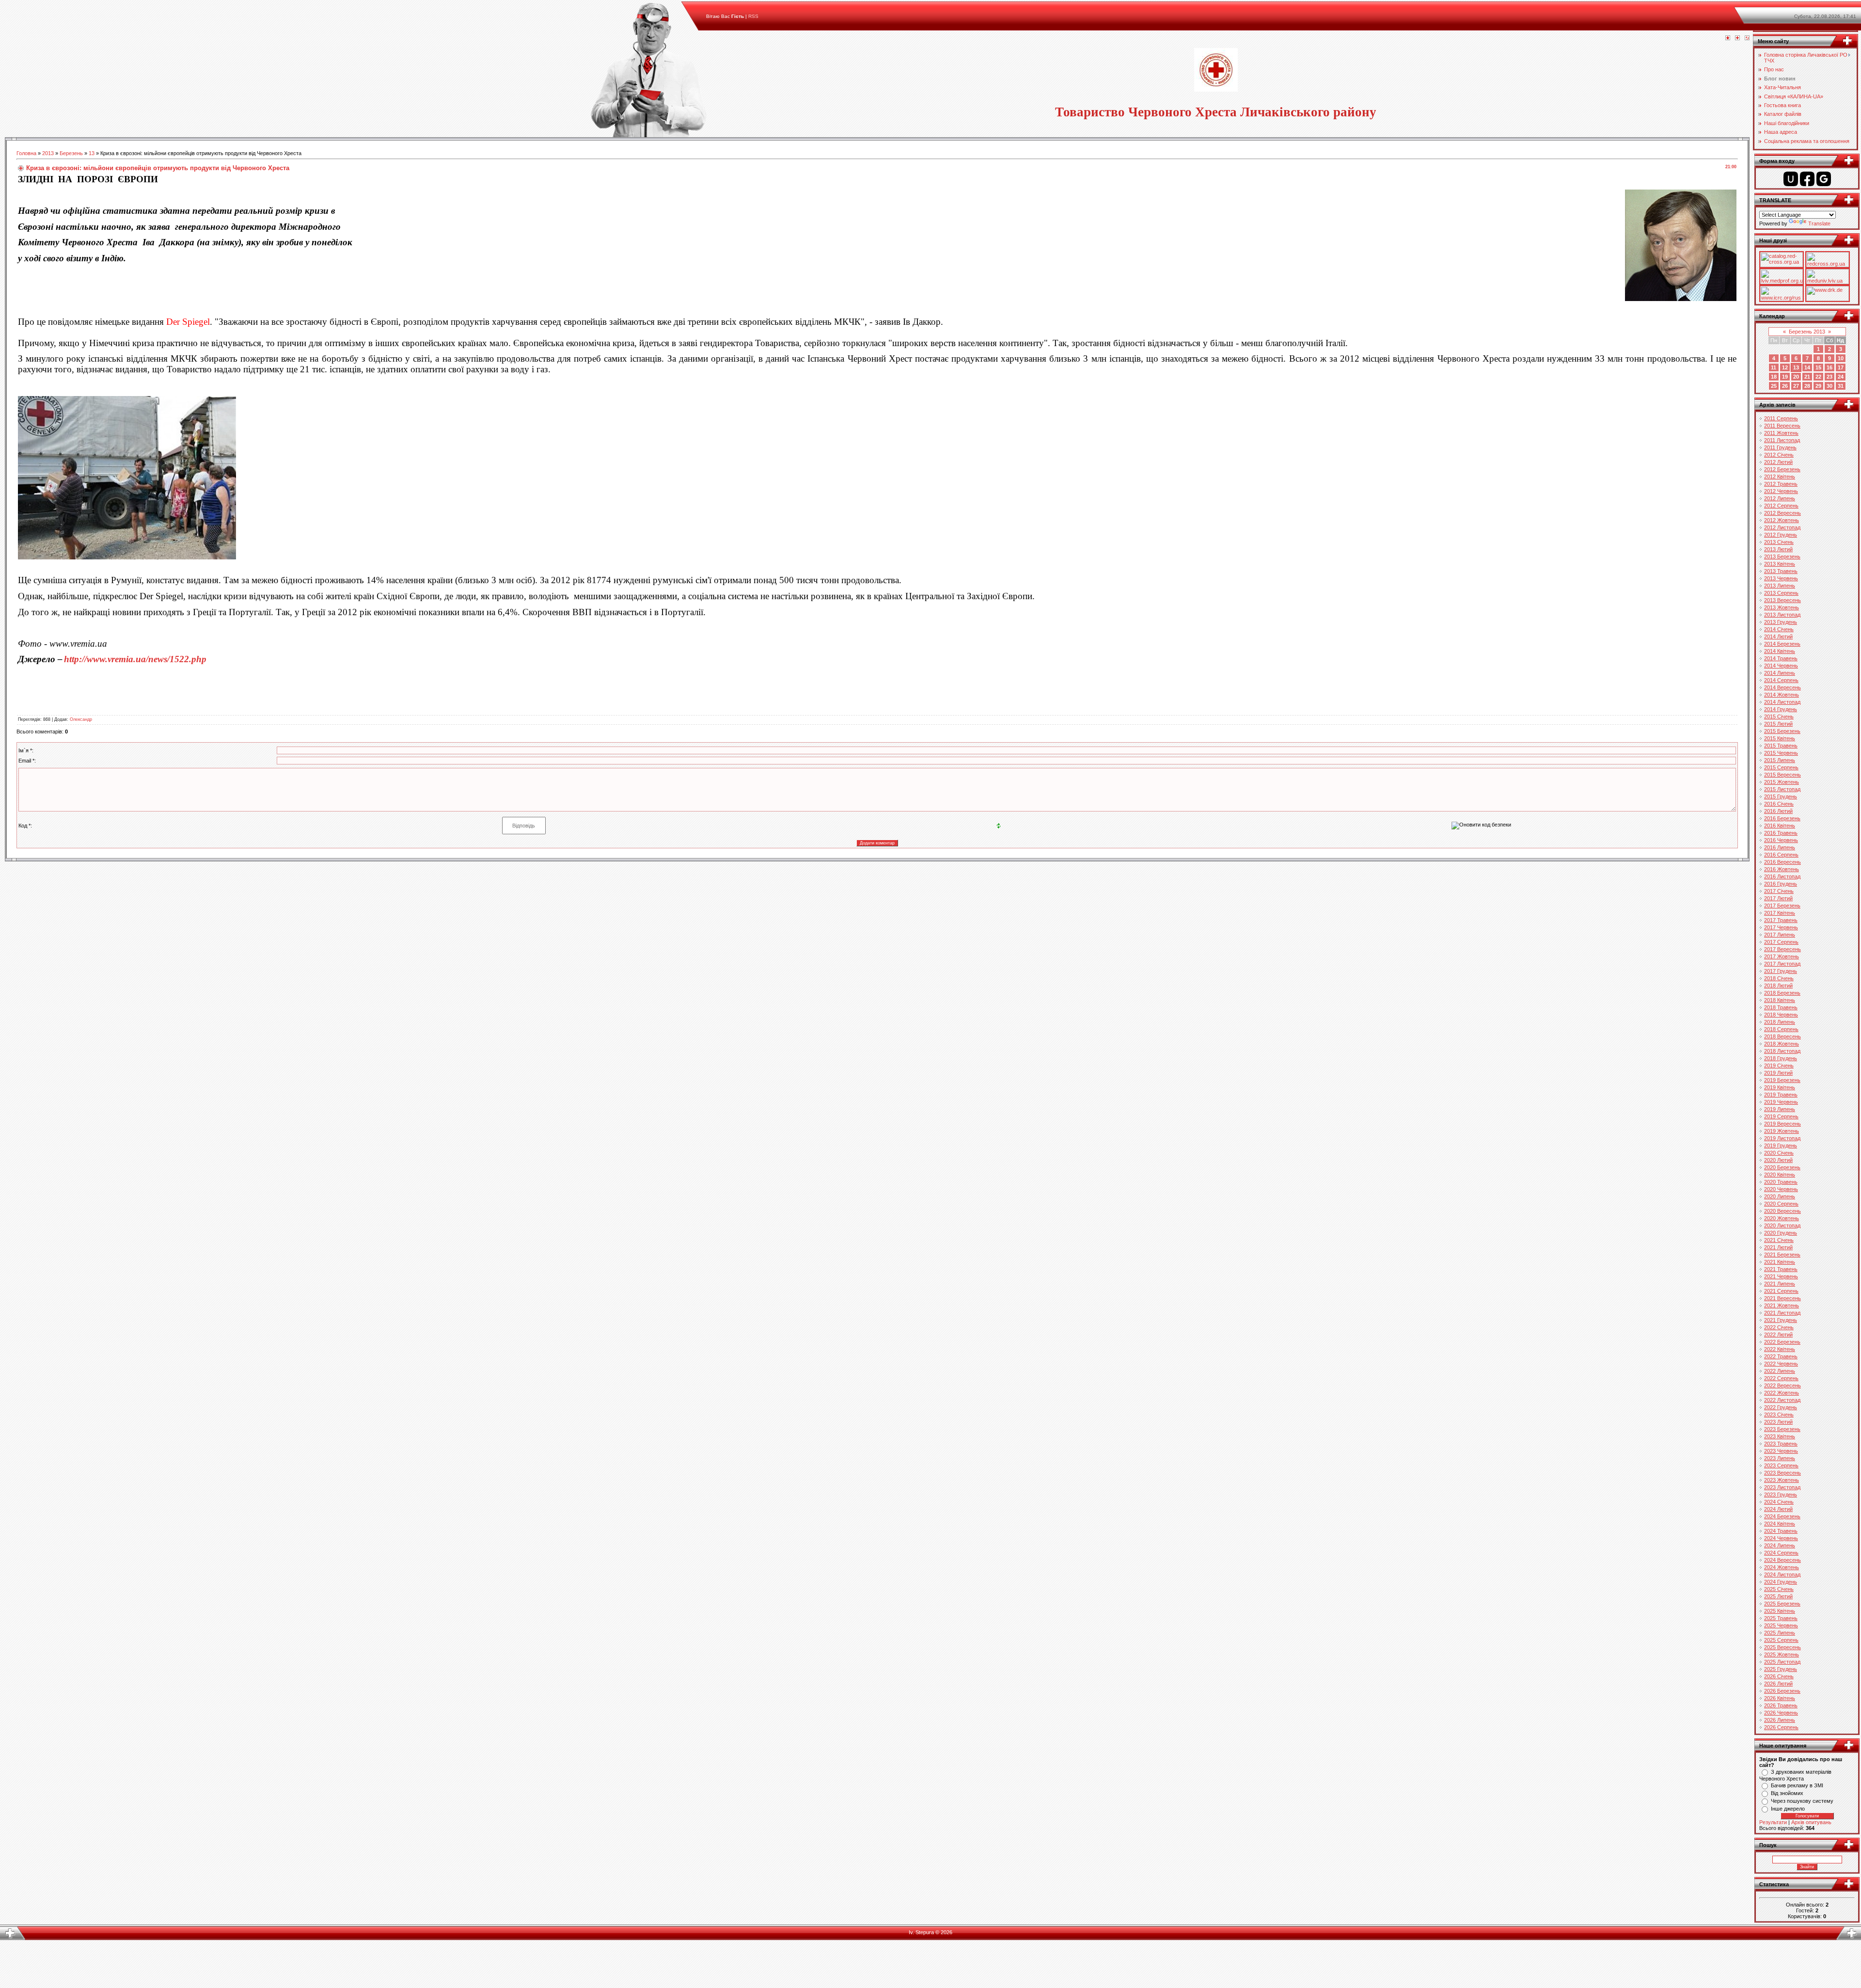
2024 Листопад (1782, 1574)
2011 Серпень (1781, 418)
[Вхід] (1747, 38)
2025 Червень (1781, 1625)
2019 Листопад (1782, 1138)
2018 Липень (1780, 1022)
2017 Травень (1781, 920)
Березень (71, 153)
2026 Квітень (1780, 1698)
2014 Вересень (1782, 687)
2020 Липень (1780, 1196)
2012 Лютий (1778, 462)
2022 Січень (1779, 1327)
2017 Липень (1780, 935)
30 (1829, 386)
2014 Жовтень (1782, 695)
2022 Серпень (1781, 1378)
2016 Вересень (1782, 862)
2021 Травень (1781, 1269)
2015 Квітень (1780, 738)
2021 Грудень (1781, 1320)
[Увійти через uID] (1791, 179)
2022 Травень (1781, 1356)
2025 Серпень (1781, 1640)
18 (1774, 377)
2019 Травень (1781, 1095)
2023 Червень (1781, 1451)
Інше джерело (1788, 1809)
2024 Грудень (1781, 1582)
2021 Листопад (1782, 1313)
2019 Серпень (1781, 1116)
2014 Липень (1780, 673)
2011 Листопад (1782, 440)
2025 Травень (1781, 1618)
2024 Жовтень (1782, 1567)
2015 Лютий (1778, 724)
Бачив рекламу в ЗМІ (1797, 1785)
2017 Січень (1779, 891)
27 (1796, 386)
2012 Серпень (1781, 506)
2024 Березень (1782, 1516)
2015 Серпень (1781, 767)
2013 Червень (1781, 578)
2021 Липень (1780, 1284)
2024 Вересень (1782, 1560)
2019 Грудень (1781, 1145)
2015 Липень (1780, 760)
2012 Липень (1780, 498)
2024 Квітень (1780, 1524)
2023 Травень (1781, 1444)
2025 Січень (1779, 1589)
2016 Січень (1779, 804)
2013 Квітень (1780, 564)
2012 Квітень (1780, 477)
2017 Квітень (1780, 913)
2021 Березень (1782, 1255)
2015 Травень (1781, 746)
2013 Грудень (1781, 622)
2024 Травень (1781, 1531)
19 (1785, 377)
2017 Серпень (1781, 942)
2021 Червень (1781, 1276)
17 (1841, 367)
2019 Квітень (1780, 1087)
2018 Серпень (1781, 1029)
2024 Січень (1779, 1502)
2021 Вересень (1782, 1298)
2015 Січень (1779, 716)
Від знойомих (1787, 1793)
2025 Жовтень (1782, 1654)
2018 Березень (1782, 993)
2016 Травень (1781, 833)
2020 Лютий (1778, 1160)
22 (1818, 377)
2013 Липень (1780, 586)
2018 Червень (1781, 1015)
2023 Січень (1779, 1415)
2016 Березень (1782, 818)
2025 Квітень (1780, 1611)
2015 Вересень (1782, 775)
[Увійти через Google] (1824, 179)
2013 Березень (1782, 557)
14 (1807, 367)
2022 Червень (1781, 1364)
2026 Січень (1779, 1676)
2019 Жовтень (1782, 1131)
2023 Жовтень (1782, 1480)
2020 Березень (1782, 1167)
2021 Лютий (1778, 1247)
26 (1785, 386)
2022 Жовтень (1782, 1393)
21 (1807, 377)
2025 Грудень (1781, 1669)
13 (92, 153)
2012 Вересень (1782, 513)
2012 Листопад (1782, 527)
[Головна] (1728, 38)
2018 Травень (1781, 1007)
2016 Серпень (1781, 855)
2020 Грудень (1781, 1233)
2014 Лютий (1778, 636)
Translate (1819, 223)
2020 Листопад (1782, 1225)
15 (1818, 367)
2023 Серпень (1781, 1465)
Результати (1773, 1822)
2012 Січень (1779, 455)
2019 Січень (1779, 1066)
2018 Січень (1779, 978)
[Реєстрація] (1737, 38)
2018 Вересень (1782, 1036)
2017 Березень (1782, 906)
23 (1829, 377)
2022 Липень (1780, 1371)
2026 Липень (1780, 1720)
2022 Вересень (1782, 1385)
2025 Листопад (1782, 1662)
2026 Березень (1782, 1691)
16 (1829, 367)
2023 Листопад (1782, 1487)
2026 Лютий (1778, 1684)
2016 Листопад (1782, 876)
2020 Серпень (1781, 1204)
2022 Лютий (1778, 1335)
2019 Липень (1780, 1109)
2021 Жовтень (1782, 1305)
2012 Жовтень (1782, 520)
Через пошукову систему (1802, 1801)
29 (1818, 386)
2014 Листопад (1782, 702)
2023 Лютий (1778, 1422)
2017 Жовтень (1782, 956)
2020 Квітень (1780, 1175)
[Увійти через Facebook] (1807, 179)
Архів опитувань (1811, 1822)
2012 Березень (1782, 469)
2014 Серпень (1781, 680)
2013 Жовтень (1782, 607)
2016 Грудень (1781, 884)
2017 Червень (1781, 927)
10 (1841, 358)
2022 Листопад (1782, 1400)
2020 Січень (1779, 1153)
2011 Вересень (1782, 426)
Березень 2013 (1807, 332)
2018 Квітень (1780, 1000)
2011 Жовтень (1781, 433)
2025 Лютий (1778, 1596)
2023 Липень (1780, 1458)
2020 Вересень (1782, 1211)
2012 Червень (1781, 491)
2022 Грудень (1781, 1407)
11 (1774, 367)
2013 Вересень (1782, 600)
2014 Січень (1779, 629)
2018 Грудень (1781, 1058)
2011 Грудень (1780, 447)
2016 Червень (1781, 840)
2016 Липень (1780, 847)
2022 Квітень (1780, 1349)
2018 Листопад (1782, 1051)
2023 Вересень (1782, 1473)
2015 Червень (1781, 753)
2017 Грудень (1781, 971)
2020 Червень (1781, 1189)
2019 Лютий (1778, 1073)
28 (1807, 386)
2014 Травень (1781, 658)
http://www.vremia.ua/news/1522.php (135, 659)
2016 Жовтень (1782, 869)
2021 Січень (1779, 1240)
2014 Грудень (1781, 709)
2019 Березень (1782, 1080)
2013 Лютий (1778, 549)
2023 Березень (1782, 1429)
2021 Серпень (1781, 1291)
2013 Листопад (1782, 615)
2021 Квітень (1780, 1262)
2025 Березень (1782, 1604)
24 (1841, 377)
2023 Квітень (1780, 1436)
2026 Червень (1781, 1713)
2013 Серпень (1781, 593)
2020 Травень (1781, 1182)
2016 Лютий (1778, 811)
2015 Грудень (1781, 796)
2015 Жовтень (1782, 782)
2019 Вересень (1782, 1124)
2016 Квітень (1780, 826)
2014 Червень (1781, 666)
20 (1796, 377)
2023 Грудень (1781, 1495)
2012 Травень (1781, 484)
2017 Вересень (1782, 949)
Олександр (81, 719)
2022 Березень (1782, 1342)
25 (1774, 386)
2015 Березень (1782, 731)
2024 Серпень (1781, 1553)
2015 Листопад (1782, 789)
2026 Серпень (1781, 1727)
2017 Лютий (1778, 898)
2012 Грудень (1781, 535)
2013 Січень (1779, 542)
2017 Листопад (1782, 964)
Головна (26, 153)
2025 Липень (1780, 1633)
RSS (753, 16)
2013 (48, 153)
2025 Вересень (1782, 1647)
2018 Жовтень (1782, 1044)
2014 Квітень (1780, 651)
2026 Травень (1781, 1705)
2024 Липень (1780, 1545)
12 (1785, 367)
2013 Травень (1781, 571)
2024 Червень (1781, 1538)
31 (1841, 386)
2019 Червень (1781, 1102)
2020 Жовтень (1782, 1218)
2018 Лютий (1778, 986)
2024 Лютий (1778, 1509)
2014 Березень (1782, 644)
